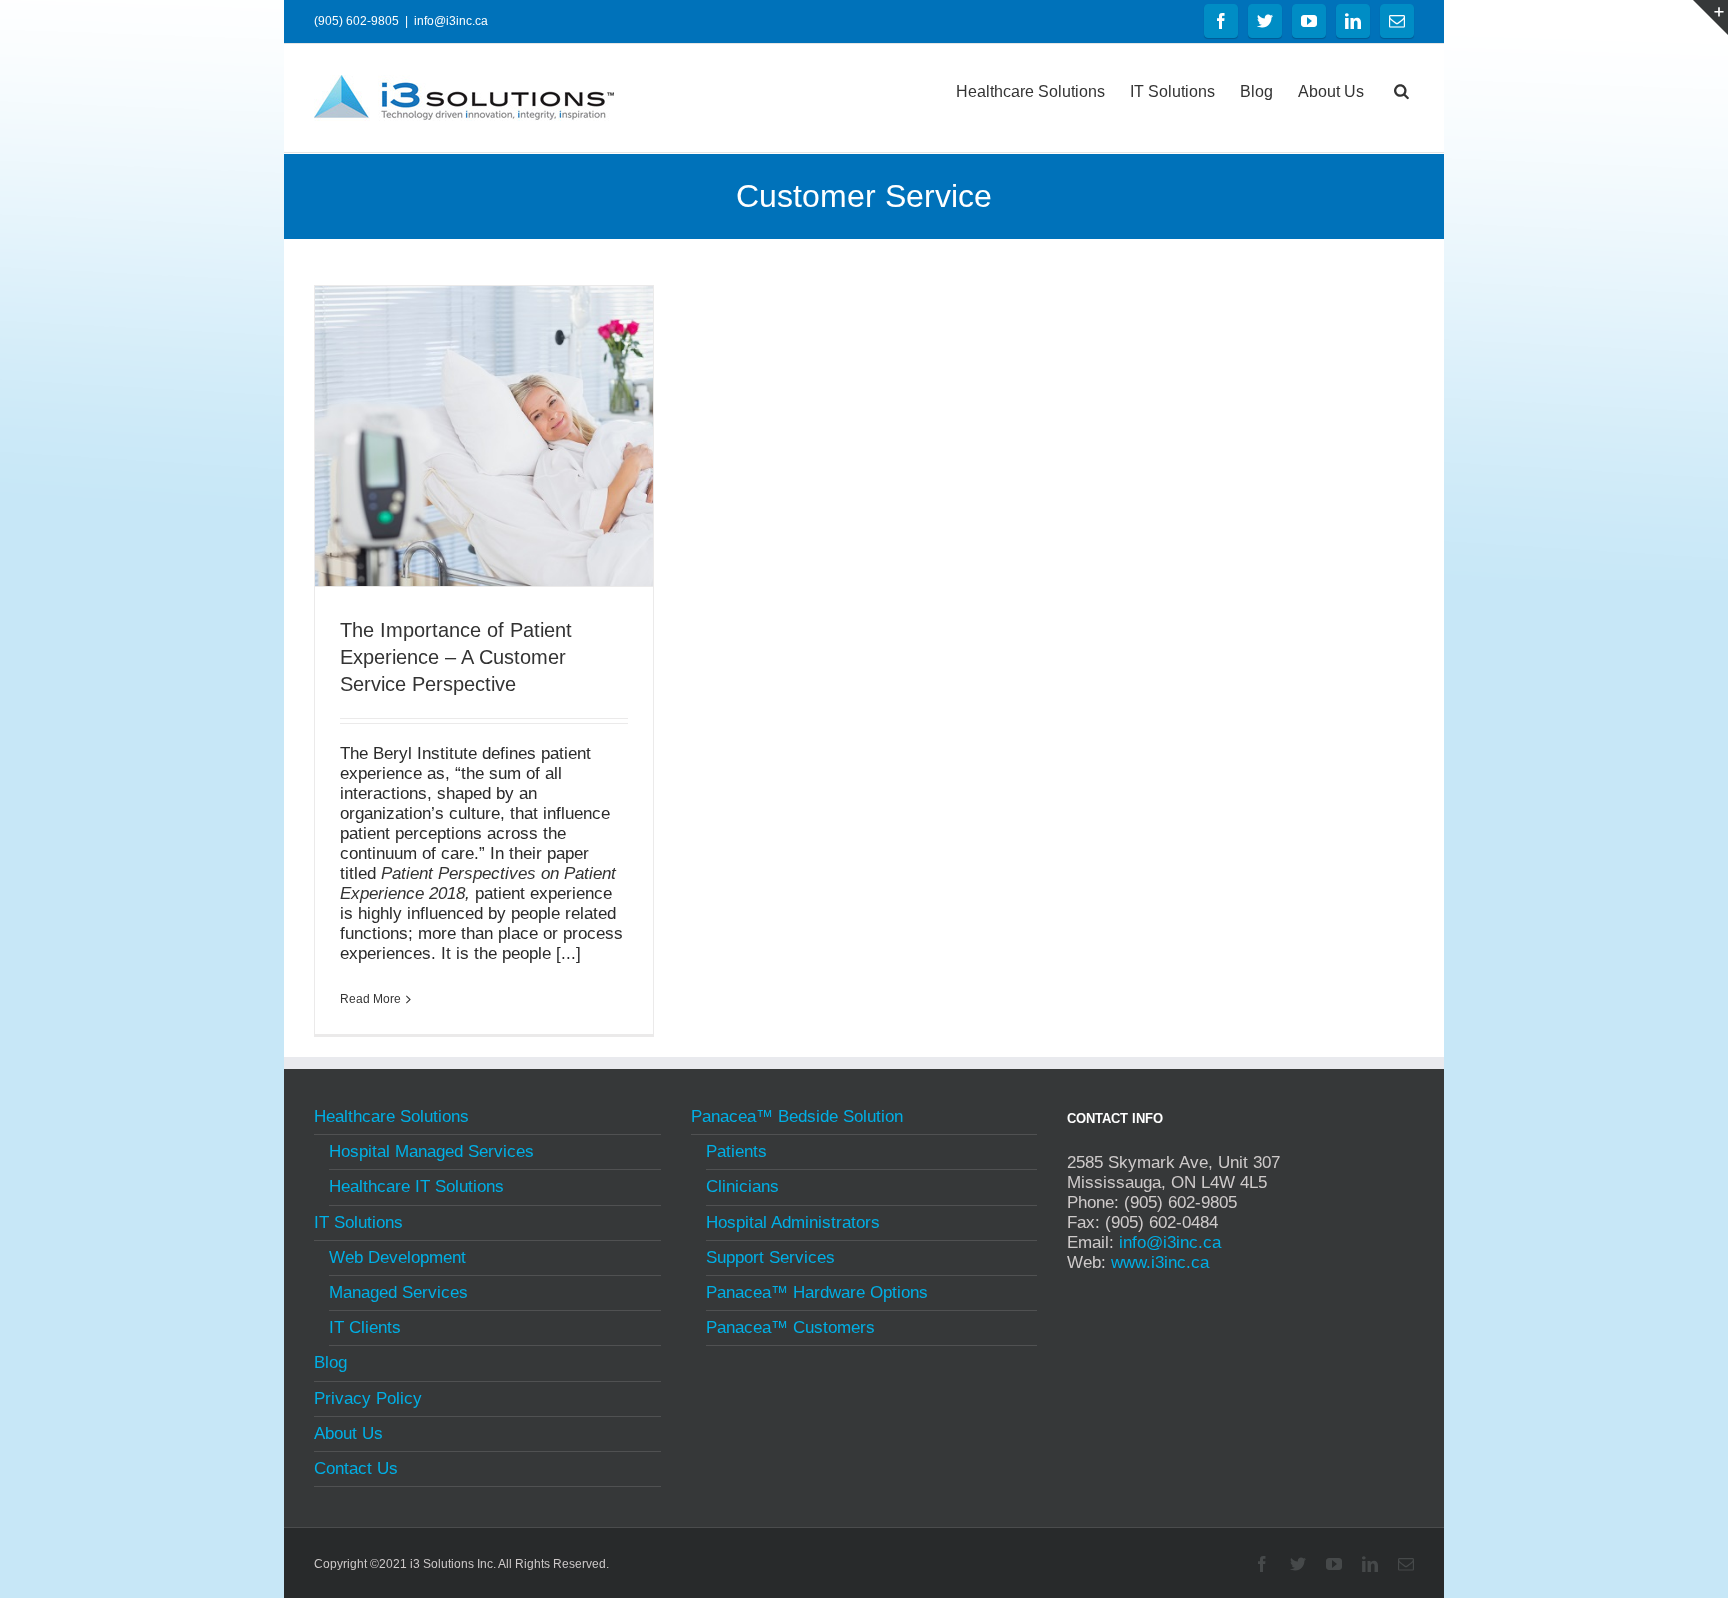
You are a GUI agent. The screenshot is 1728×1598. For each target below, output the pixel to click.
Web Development (397, 1257)
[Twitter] (1265, 21)
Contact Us (356, 1468)
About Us (1331, 91)
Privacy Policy (368, 1398)
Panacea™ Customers (790, 1327)
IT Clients (365, 1327)
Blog (1256, 91)
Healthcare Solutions (1030, 91)
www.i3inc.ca (1160, 1262)
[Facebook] (1221, 21)
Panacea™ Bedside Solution (797, 1119)
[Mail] (1397, 21)
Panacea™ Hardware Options (817, 1292)
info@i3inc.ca (451, 21)
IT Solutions (1172, 91)
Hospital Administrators (793, 1222)
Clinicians (742, 1186)
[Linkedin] (1353, 21)
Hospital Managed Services (431, 1151)
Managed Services (398, 1292)
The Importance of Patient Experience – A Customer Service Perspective (456, 657)
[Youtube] (1309, 21)
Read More (370, 999)
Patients (736, 1151)
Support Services (770, 1257)
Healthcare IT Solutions (416, 1186)
